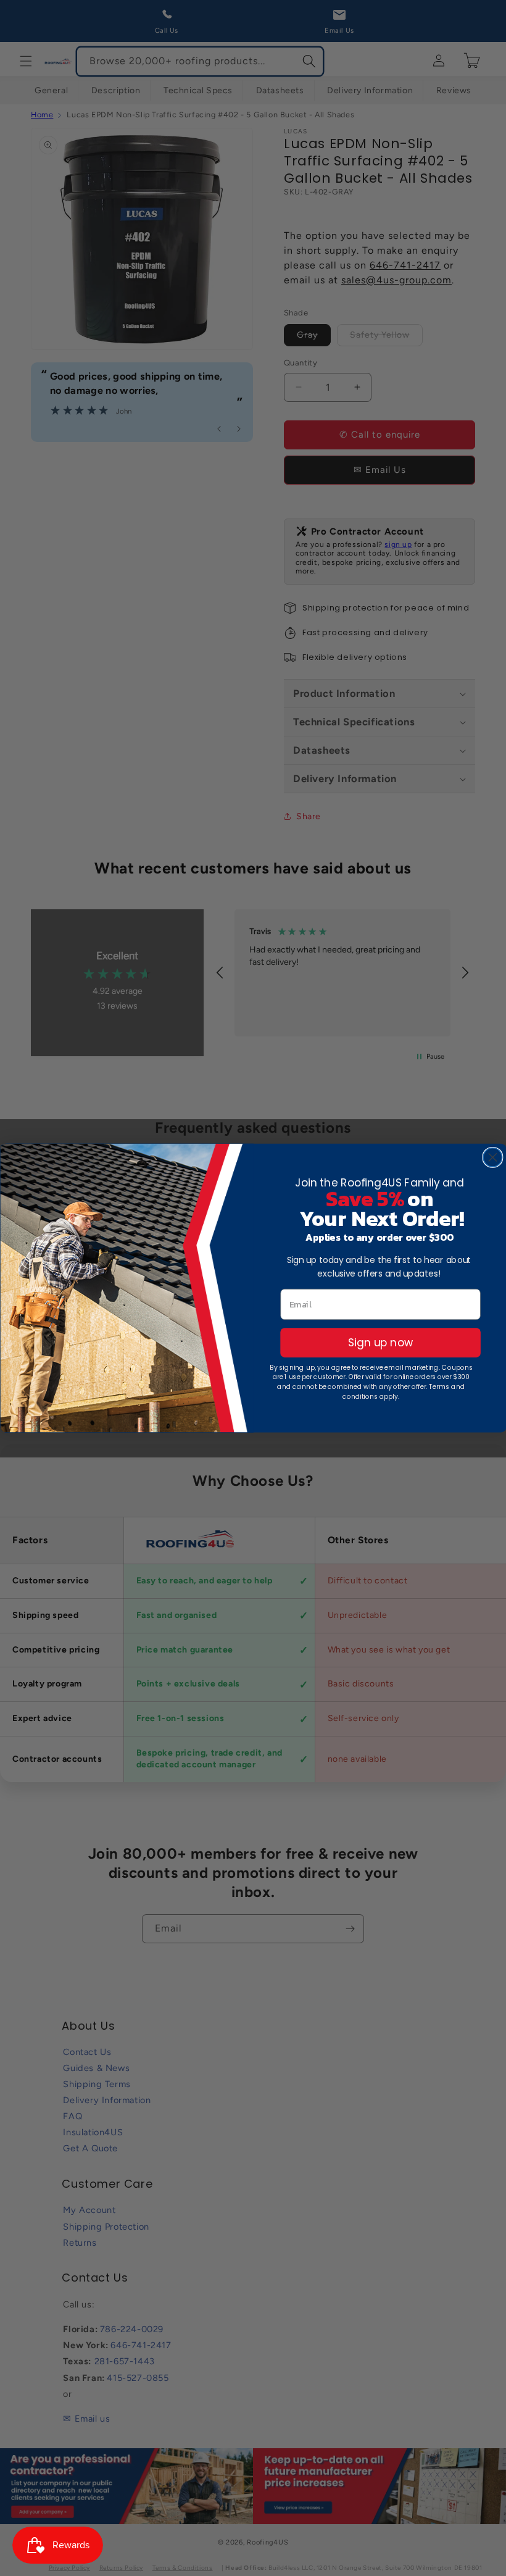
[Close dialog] (492, 1157)
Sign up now (380, 1342)
